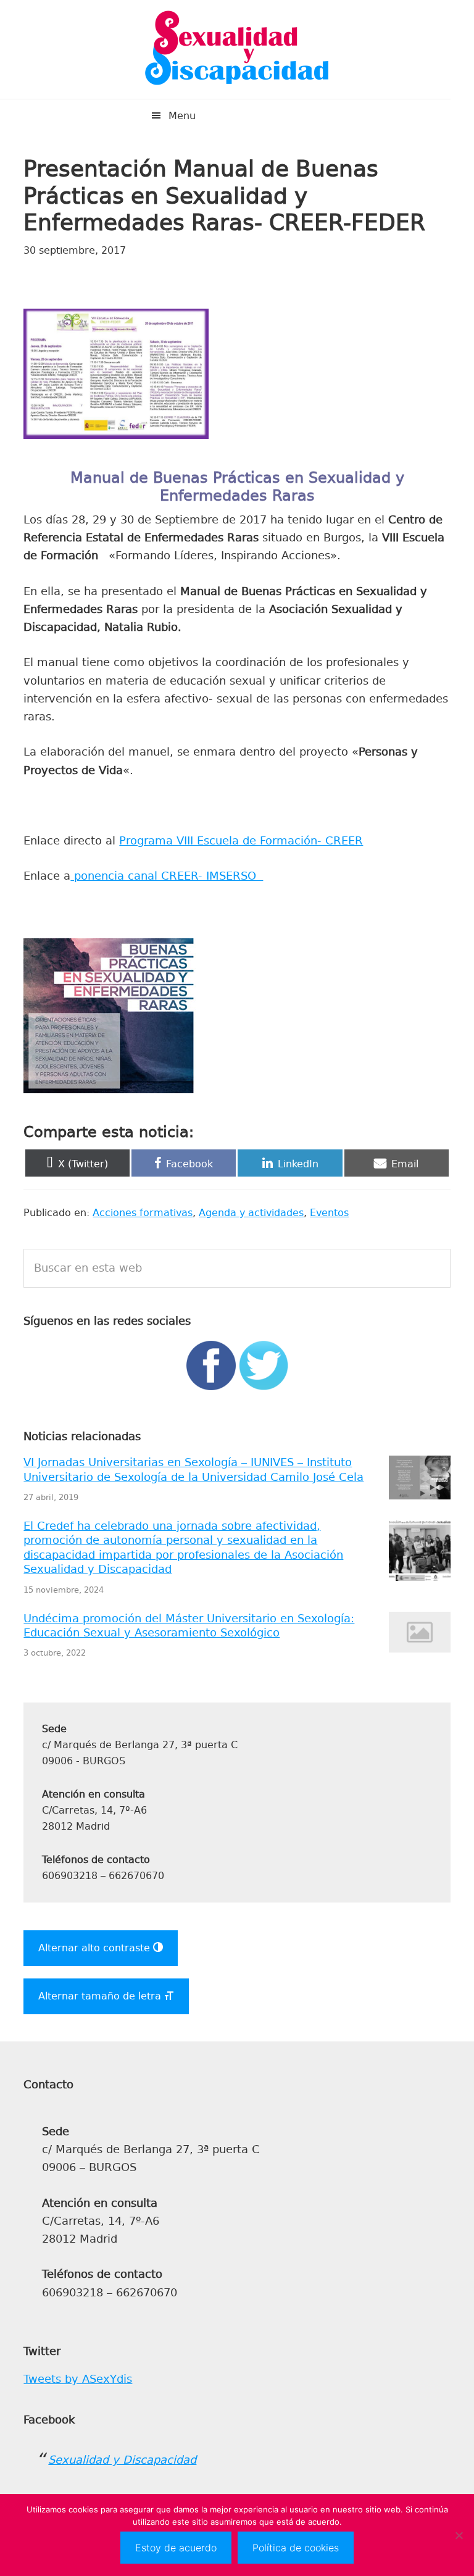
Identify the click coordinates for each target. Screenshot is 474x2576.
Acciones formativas (143, 1213)
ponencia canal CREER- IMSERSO (167, 876)
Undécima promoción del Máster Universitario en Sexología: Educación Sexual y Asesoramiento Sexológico (189, 1626)
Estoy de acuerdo (176, 2548)
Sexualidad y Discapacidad (237, 49)
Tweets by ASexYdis (78, 2379)
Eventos (329, 1213)
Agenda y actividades (251, 1213)
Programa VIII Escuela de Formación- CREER (241, 841)
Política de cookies (296, 2548)
